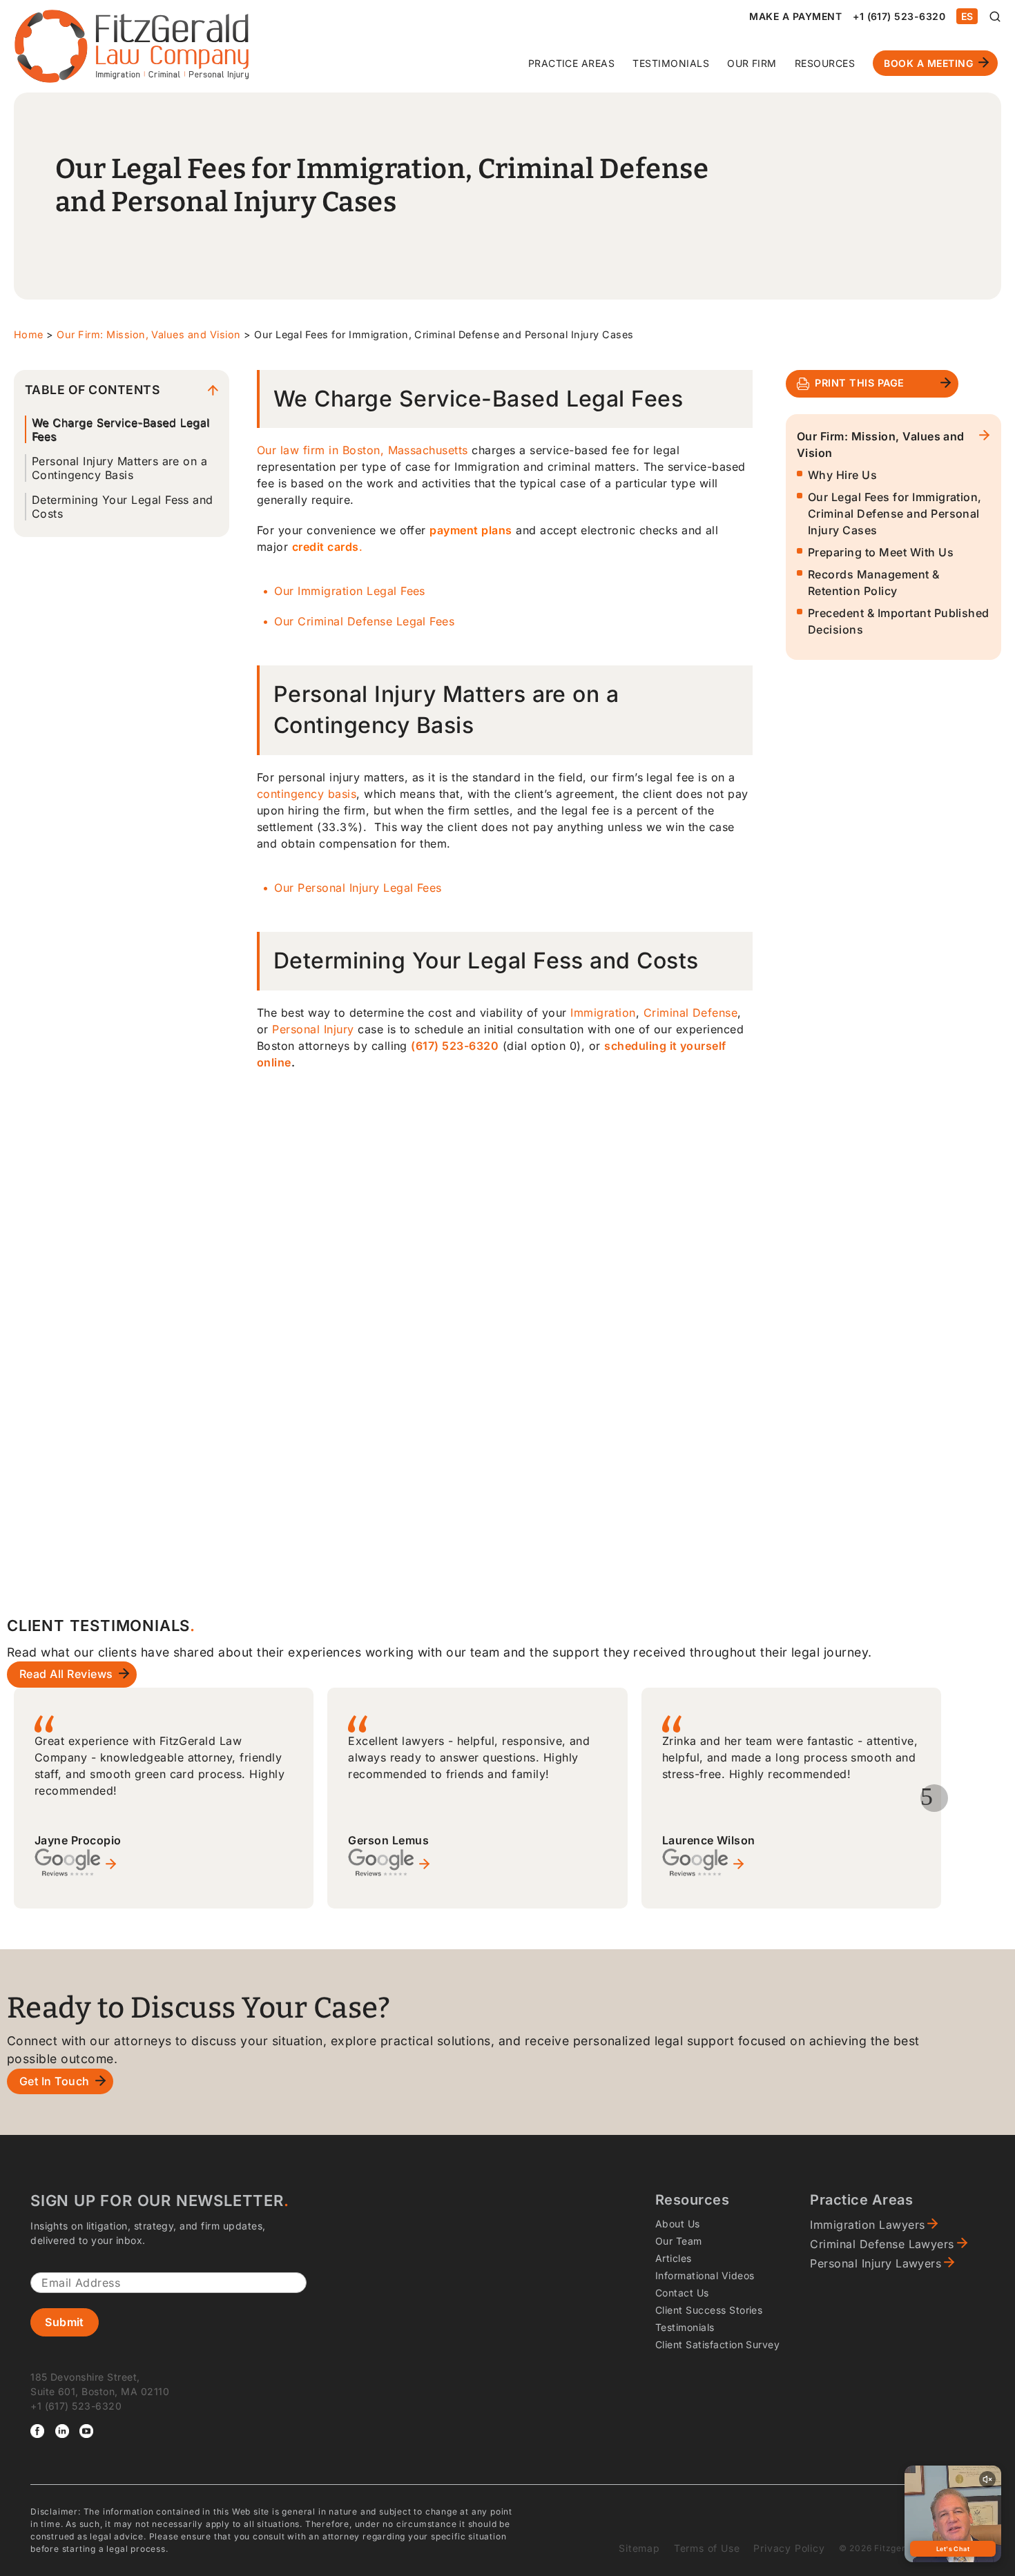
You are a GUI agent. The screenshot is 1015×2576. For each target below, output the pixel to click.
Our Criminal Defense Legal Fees (364, 621)
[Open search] (995, 17)
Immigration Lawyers (867, 2225)
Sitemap (639, 2548)
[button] (934, 1798)
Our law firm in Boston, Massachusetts (362, 450)
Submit (65, 2322)
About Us (678, 2224)
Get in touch (55, 2081)
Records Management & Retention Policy (874, 583)
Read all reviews (66, 1674)
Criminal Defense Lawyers (882, 2244)
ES (967, 16)
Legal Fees (396, 591)
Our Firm (752, 63)
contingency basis (307, 794)
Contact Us (682, 2293)
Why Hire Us (842, 475)
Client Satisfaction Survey (717, 2344)
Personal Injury (313, 1029)
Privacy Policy (789, 2548)
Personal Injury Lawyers (876, 2263)
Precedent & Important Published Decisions (899, 621)
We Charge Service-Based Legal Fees (121, 429)
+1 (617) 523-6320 (899, 16)
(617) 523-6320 (455, 1046)
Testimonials (671, 63)
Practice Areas (572, 63)
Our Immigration (320, 591)
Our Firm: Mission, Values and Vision (148, 334)
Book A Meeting (928, 63)
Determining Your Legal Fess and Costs (123, 507)
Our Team (679, 2241)
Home (29, 334)
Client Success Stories (709, 2310)
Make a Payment (795, 16)
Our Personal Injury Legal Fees (358, 888)
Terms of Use (707, 2548)
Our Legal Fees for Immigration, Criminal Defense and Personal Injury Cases (895, 514)
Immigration (603, 1013)
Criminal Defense (691, 1013)
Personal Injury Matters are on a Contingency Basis (119, 468)
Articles (674, 2258)
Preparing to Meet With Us (881, 552)
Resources (825, 63)
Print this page (859, 383)
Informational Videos (705, 2275)
